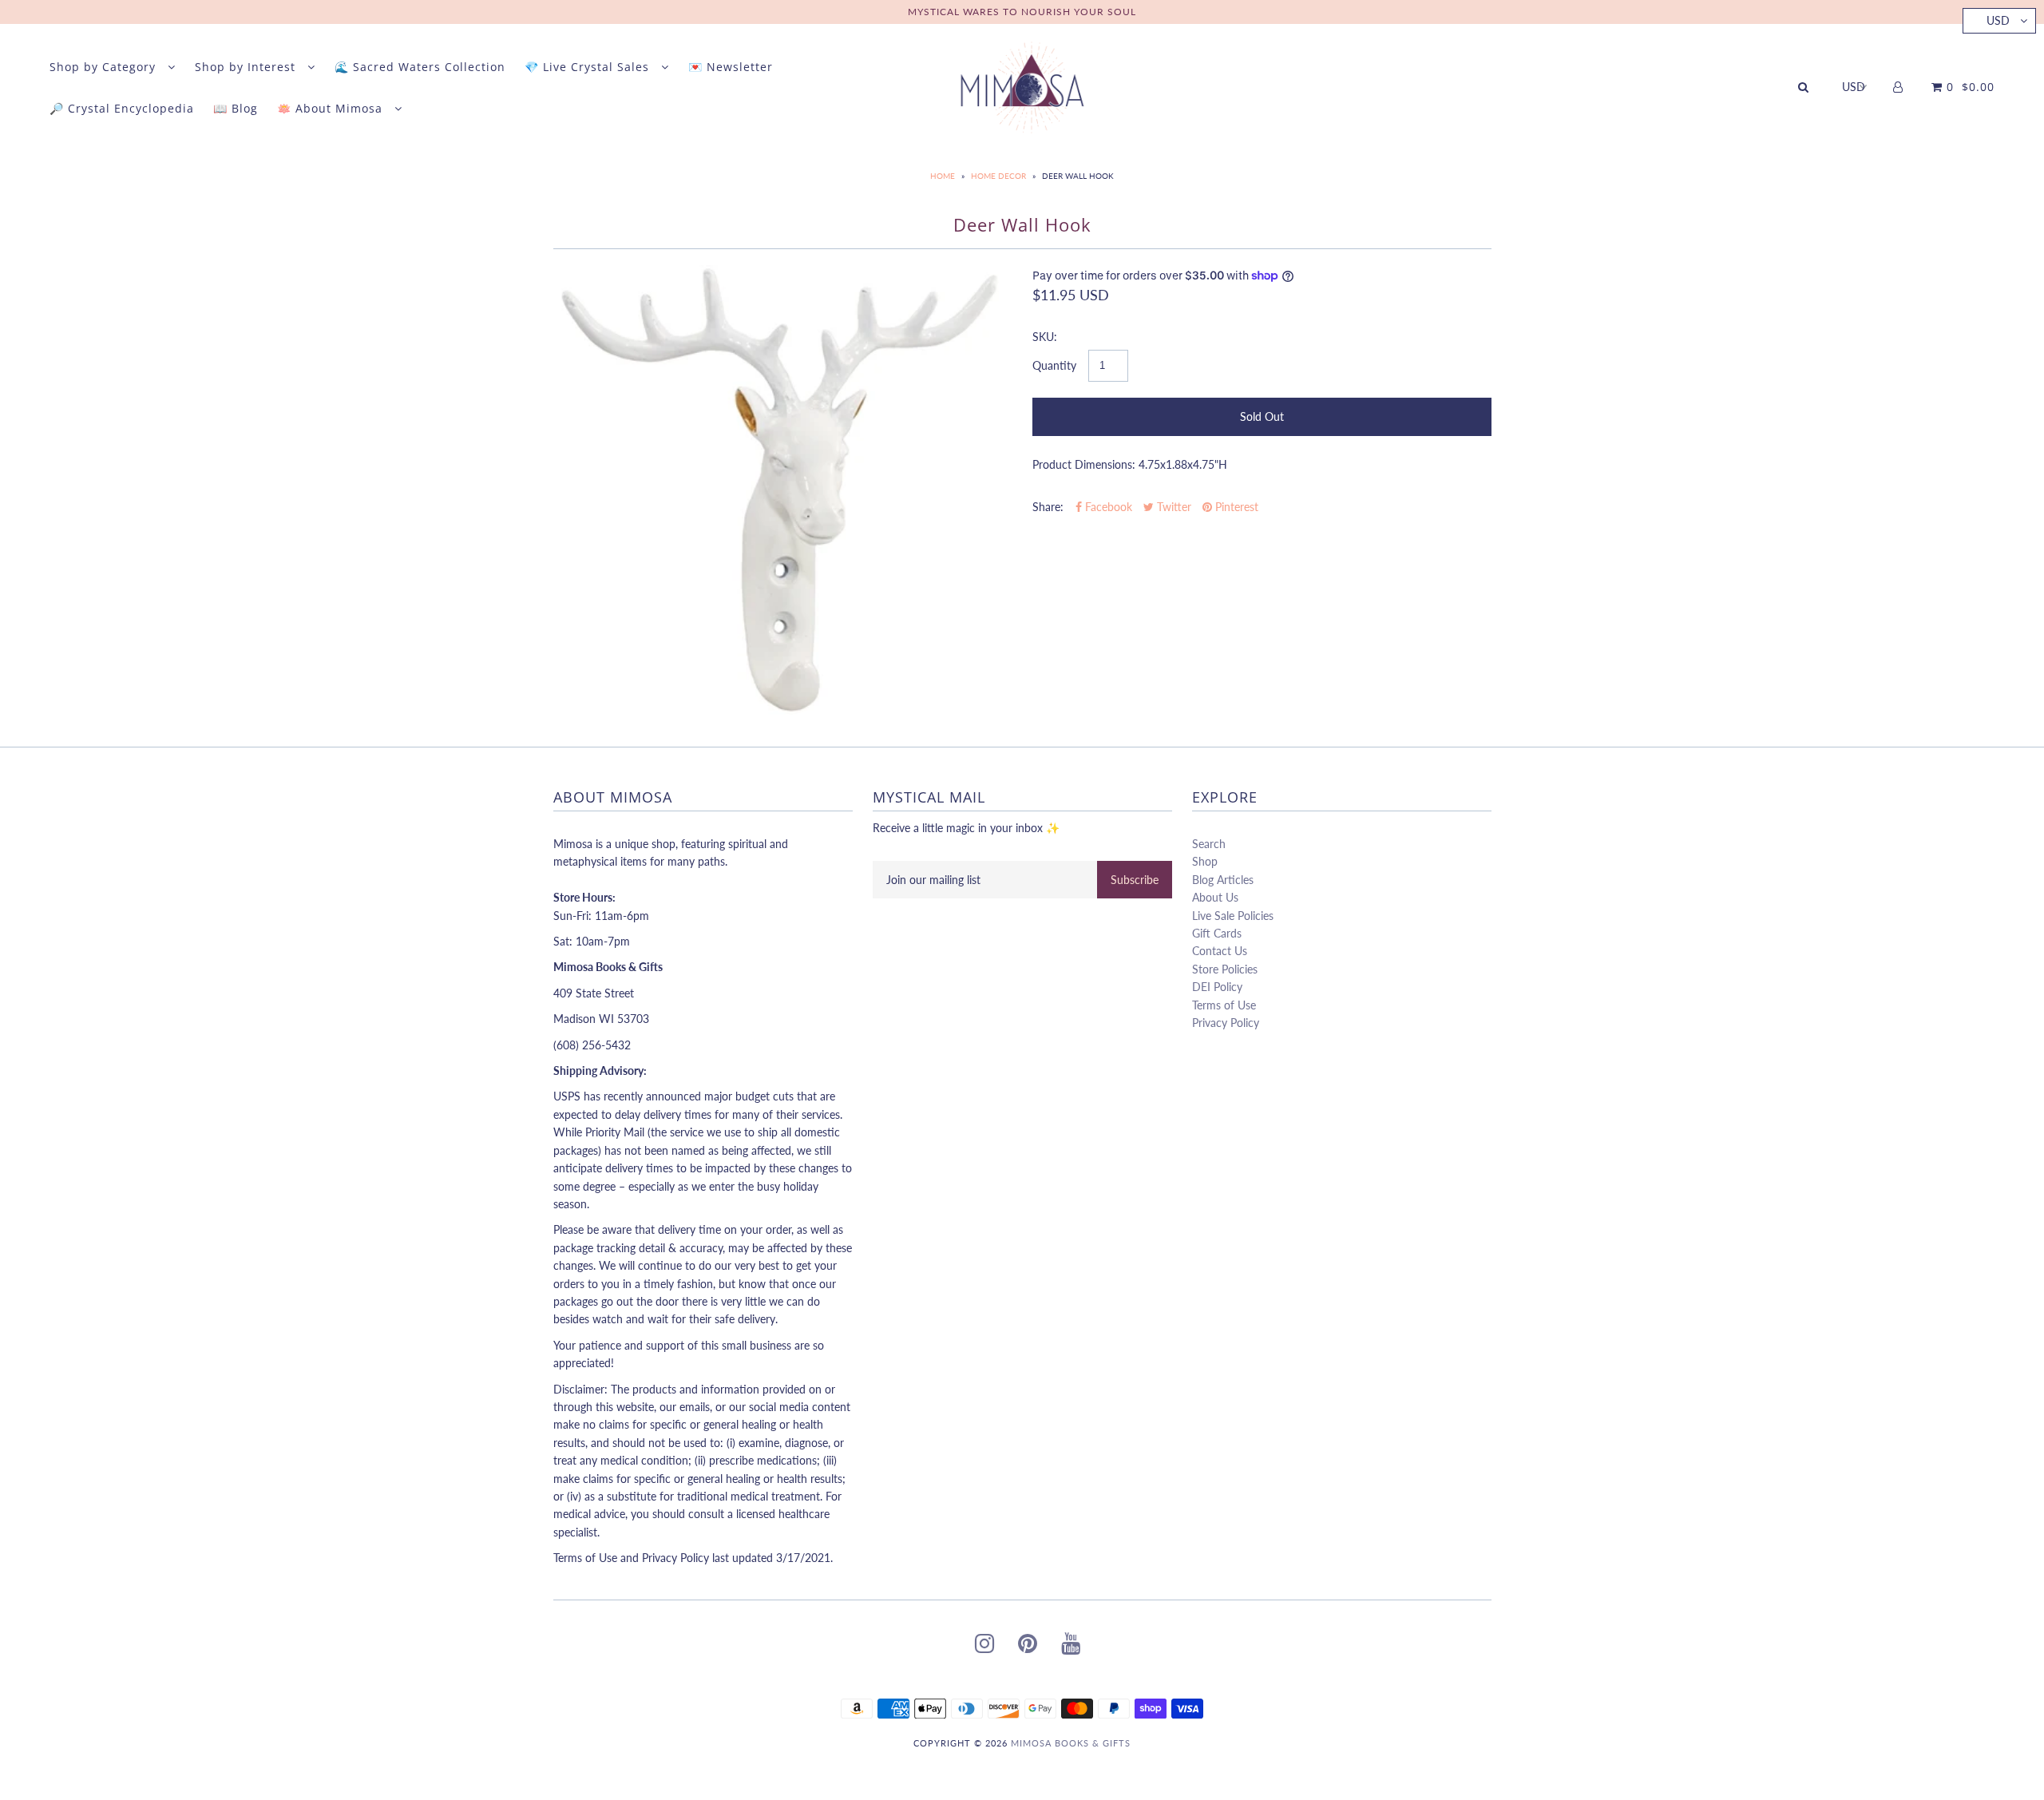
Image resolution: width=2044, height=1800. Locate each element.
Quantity (1054, 365)
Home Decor (998, 176)
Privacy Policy (1226, 1023)
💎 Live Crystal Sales (589, 67)
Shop (1205, 861)
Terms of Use (1224, 1005)
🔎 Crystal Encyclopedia (122, 108)
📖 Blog (236, 108)
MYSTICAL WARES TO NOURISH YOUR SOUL (1022, 12)
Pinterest (1235, 507)
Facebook (1107, 507)
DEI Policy (1217, 987)
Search (1209, 844)
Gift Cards (1217, 933)
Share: (1048, 507)
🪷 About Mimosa (332, 108)
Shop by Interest (247, 67)
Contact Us (1220, 951)
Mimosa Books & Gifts (1071, 1743)
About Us (1215, 897)
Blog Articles (1223, 880)
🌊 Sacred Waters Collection (420, 67)
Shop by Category (105, 67)
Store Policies (1225, 969)
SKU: (1045, 337)
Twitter (1173, 507)
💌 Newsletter (731, 67)
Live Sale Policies (1233, 916)
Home (943, 176)
